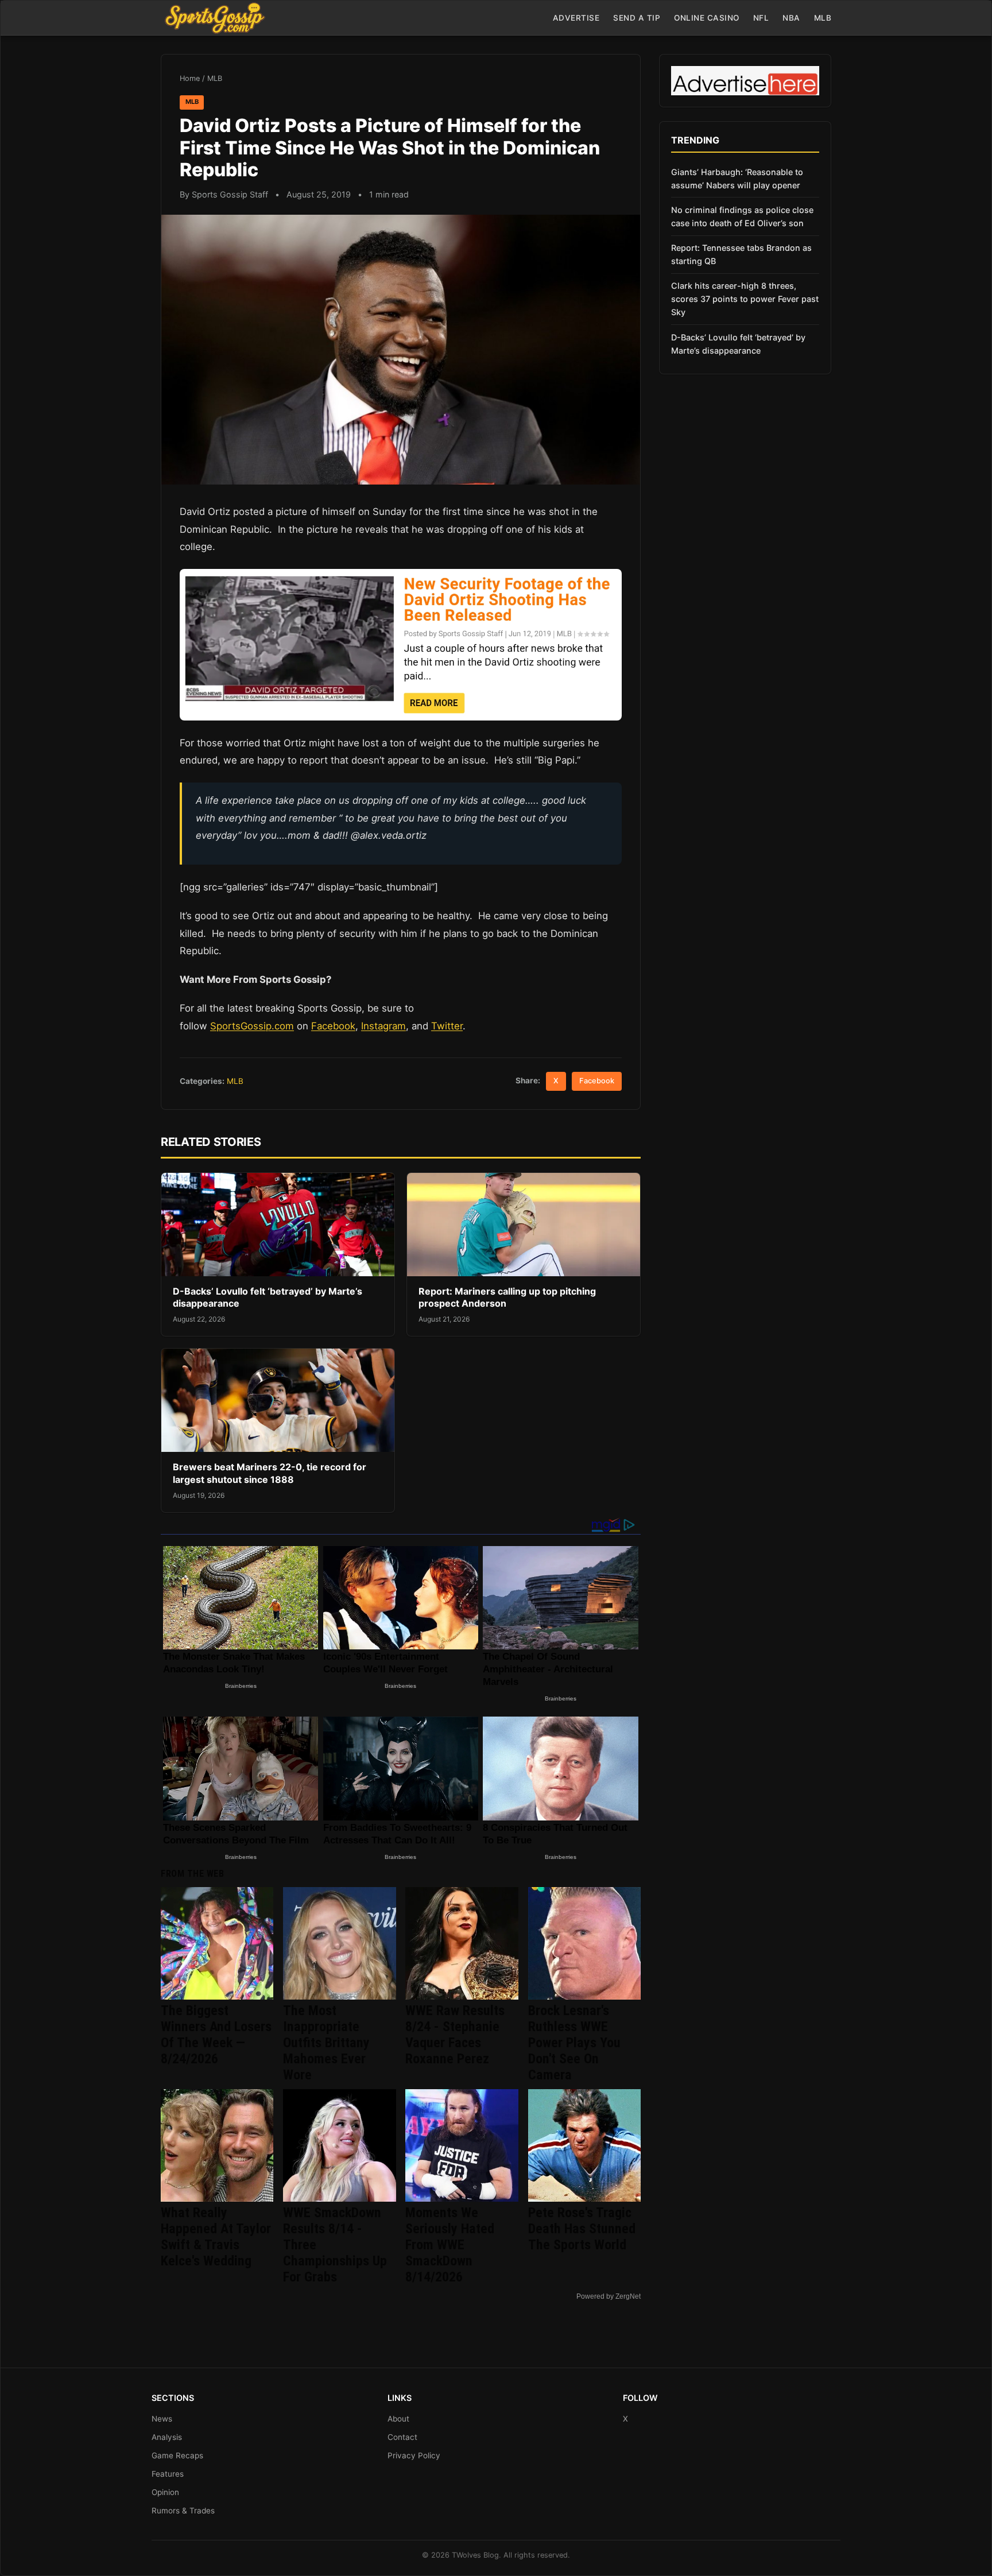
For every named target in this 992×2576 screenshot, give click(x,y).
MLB (823, 18)
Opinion (165, 2492)
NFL (761, 18)
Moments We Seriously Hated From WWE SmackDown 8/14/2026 (450, 2245)
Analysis (167, 2437)
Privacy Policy (414, 2455)
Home (190, 78)
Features (168, 2474)
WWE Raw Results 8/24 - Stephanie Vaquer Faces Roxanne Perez (455, 2035)
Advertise (576, 18)
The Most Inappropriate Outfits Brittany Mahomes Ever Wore (326, 2043)
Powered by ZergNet (609, 2296)
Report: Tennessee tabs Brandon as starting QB (741, 254)
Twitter (447, 1026)
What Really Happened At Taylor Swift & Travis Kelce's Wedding (216, 2237)
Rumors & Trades (183, 2511)
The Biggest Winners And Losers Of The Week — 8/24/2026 (216, 2035)
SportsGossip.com (252, 1026)
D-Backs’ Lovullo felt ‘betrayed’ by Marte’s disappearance (738, 344)
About (398, 2419)
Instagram (383, 1026)
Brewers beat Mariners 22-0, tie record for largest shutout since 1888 (270, 1473)
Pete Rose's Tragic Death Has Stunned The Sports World (582, 2229)
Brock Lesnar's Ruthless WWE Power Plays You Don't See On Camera (574, 2043)
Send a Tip (637, 18)
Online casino (707, 18)
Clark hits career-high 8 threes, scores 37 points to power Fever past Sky (745, 299)
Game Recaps (177, 2455)
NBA (791, 18)
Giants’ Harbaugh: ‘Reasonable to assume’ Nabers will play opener (737, 179)
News (162, 2419)
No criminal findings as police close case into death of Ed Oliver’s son (742, 216)
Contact (402, 2437)
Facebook (333, 1026)
